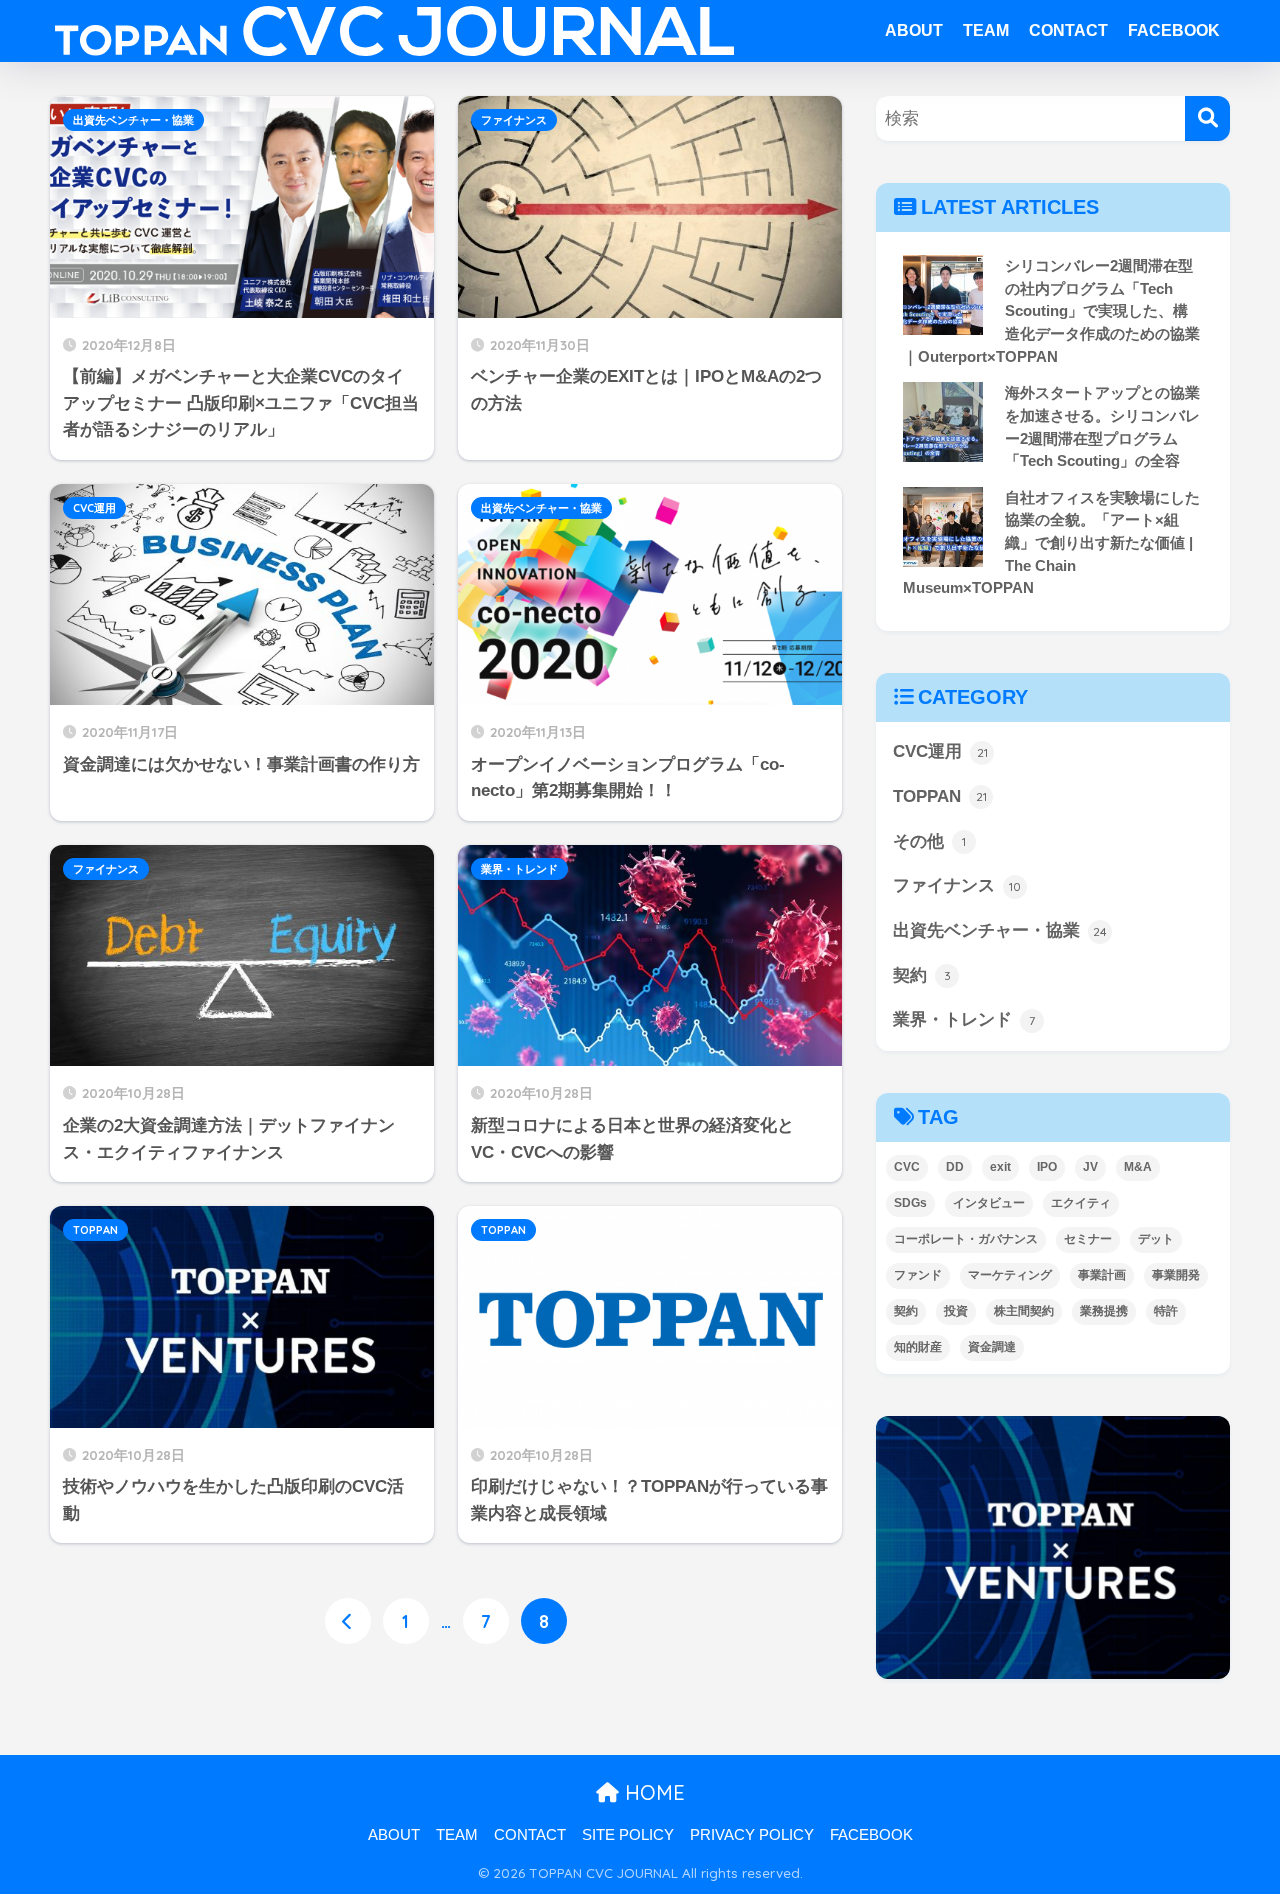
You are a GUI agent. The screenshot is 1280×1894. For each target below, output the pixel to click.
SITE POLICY (628, 1835)
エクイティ (1081, 1203)
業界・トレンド (519, 869)
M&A (1138, 1167)
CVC (907, 1167)
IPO (1047, 1167)
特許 (1166, 1311)
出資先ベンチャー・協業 (133, 120)
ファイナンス (514, 120)
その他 (929, 841)
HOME (652, 1792)
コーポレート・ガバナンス (966, 1239)
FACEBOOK (1174, 30)
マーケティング (1010, 1275)
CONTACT (1068, 30)
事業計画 (1102, 1275)
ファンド (918, 1275)
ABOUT (914, 30)
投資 (956, 1311)
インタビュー (989, 1203)
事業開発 (1176, 1275)
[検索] (1207, 118)
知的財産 (918, 1347)
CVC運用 (94, 508)
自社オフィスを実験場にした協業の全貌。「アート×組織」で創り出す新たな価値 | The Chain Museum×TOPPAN (1051, 543)
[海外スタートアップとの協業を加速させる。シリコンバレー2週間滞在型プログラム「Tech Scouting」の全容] (943, 422)
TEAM (986, 30)
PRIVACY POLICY (752, 1835)
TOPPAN (95, 1230)
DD (955, 1167)
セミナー (1088, 1239)
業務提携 (1104, 1311)
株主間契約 (1024, 1311)
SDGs (910, 1203)
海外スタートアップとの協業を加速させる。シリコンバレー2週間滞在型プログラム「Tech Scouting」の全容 (1102, 426)
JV (1090, 1167)
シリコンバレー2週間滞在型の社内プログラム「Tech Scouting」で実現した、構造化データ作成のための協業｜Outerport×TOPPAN (1051, 311)
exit (1000, 1167)
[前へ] (348, 1621)
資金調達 (992, 1347)
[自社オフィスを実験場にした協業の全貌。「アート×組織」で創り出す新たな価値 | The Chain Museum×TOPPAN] (943, 527)
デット (1156, 1239)
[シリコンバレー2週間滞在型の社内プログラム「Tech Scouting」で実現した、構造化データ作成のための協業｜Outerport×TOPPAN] (943, 295)
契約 (922, 975)
